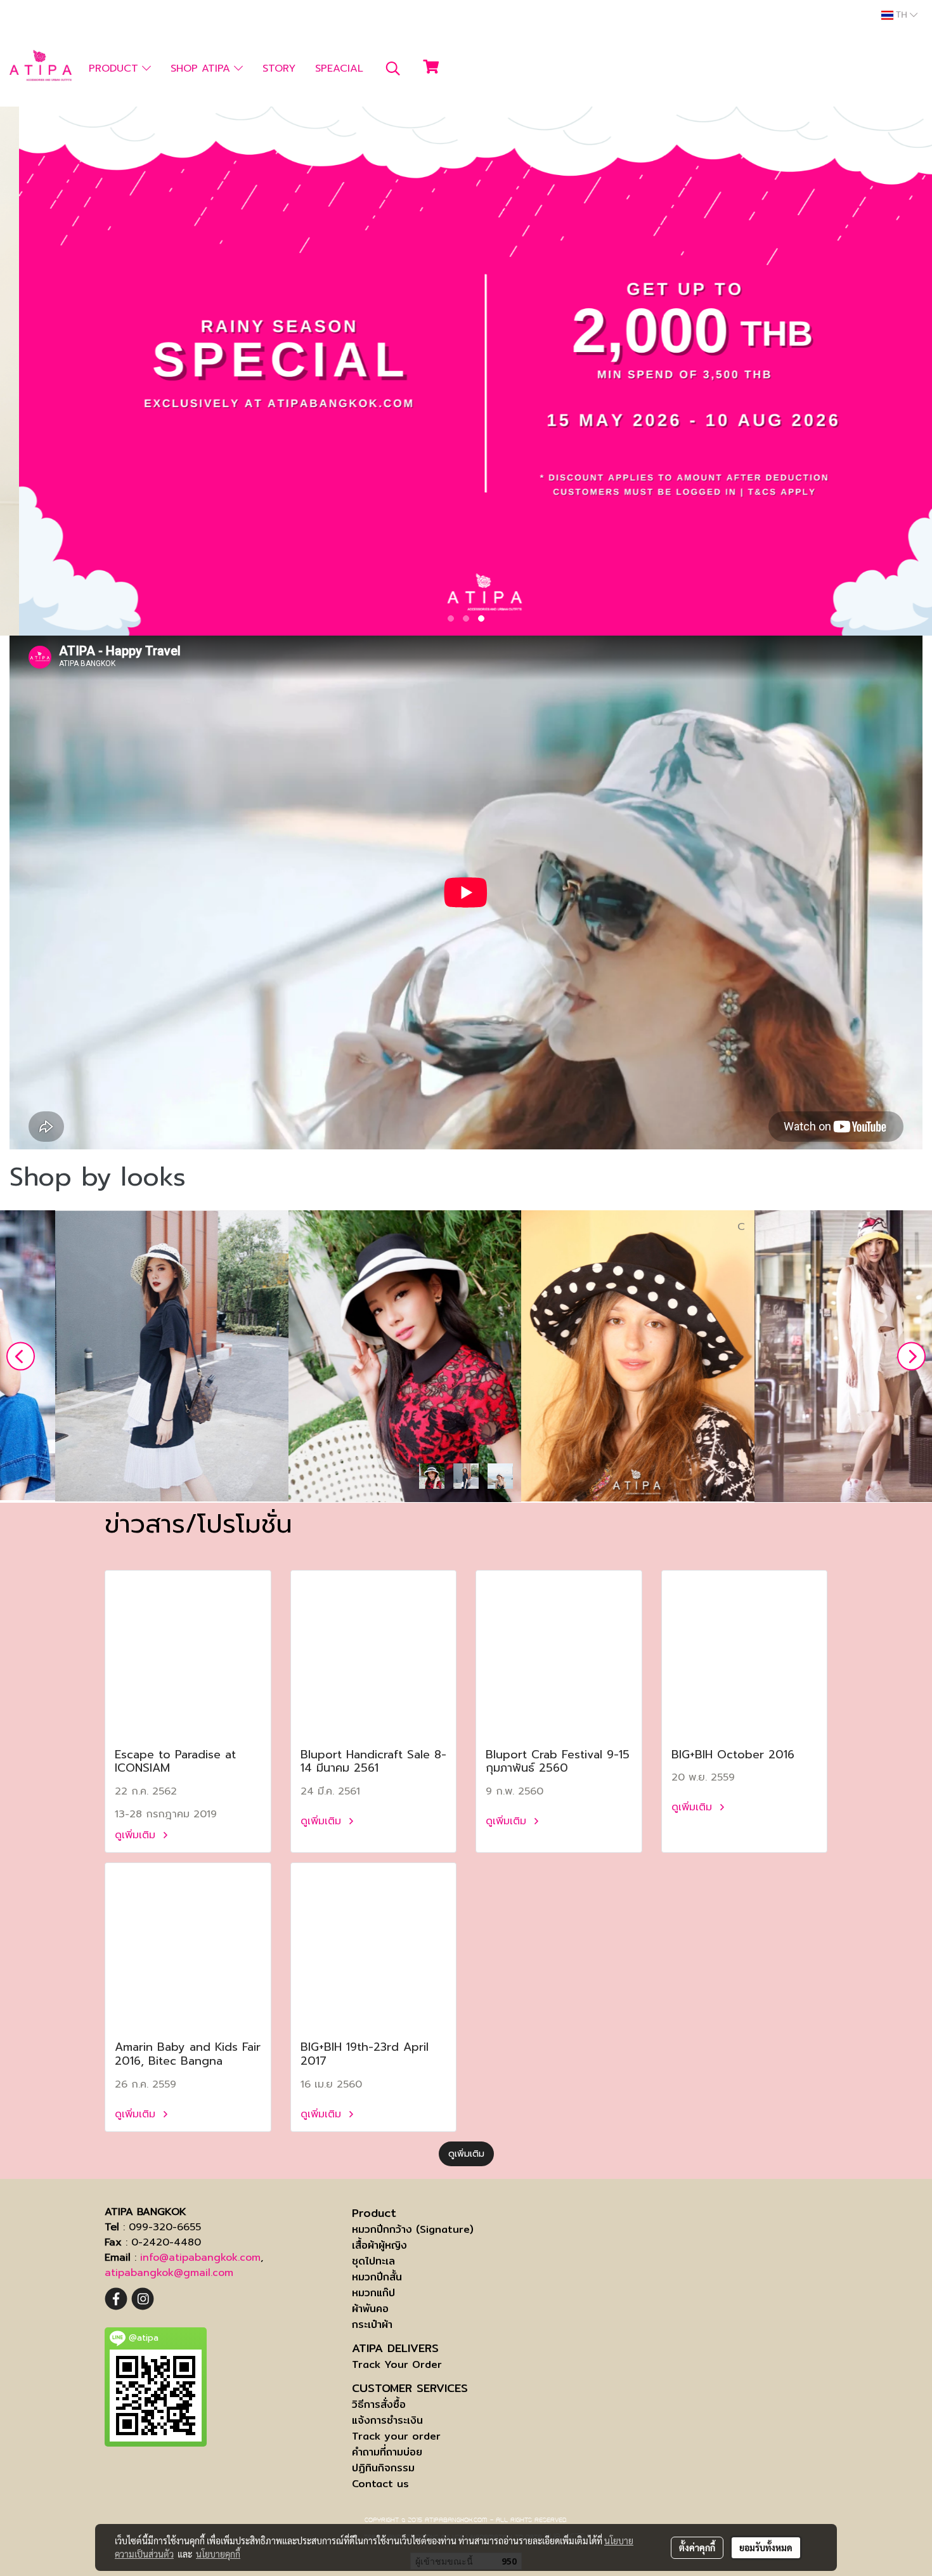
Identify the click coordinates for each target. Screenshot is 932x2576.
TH (902, 15)
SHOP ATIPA (202, 69)
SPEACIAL (339, 69)
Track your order (396, 2436)
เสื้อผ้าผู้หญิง (379, 2245)
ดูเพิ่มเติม (137, 1835)
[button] (393, 69)
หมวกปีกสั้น (377, 2277)
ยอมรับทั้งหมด (766, 2547)
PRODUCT (115, 69)
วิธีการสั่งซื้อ (379, 2404)
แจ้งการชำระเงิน (387, 2420)
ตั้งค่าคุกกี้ (697, 2547)
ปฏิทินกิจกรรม (383, 2468)
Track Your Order (397, 2364)
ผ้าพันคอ (370, 2309)
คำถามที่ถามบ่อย (387, 2452)
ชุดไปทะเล (373, 2261)
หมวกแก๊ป (373, 2293)
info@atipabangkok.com (200, 2258)
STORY (279, 69)
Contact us (380, 2484)
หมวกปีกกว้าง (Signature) (413, 2229)
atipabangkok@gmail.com (169, 2273)
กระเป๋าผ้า (372, 2324)
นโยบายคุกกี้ (218, 2554)
